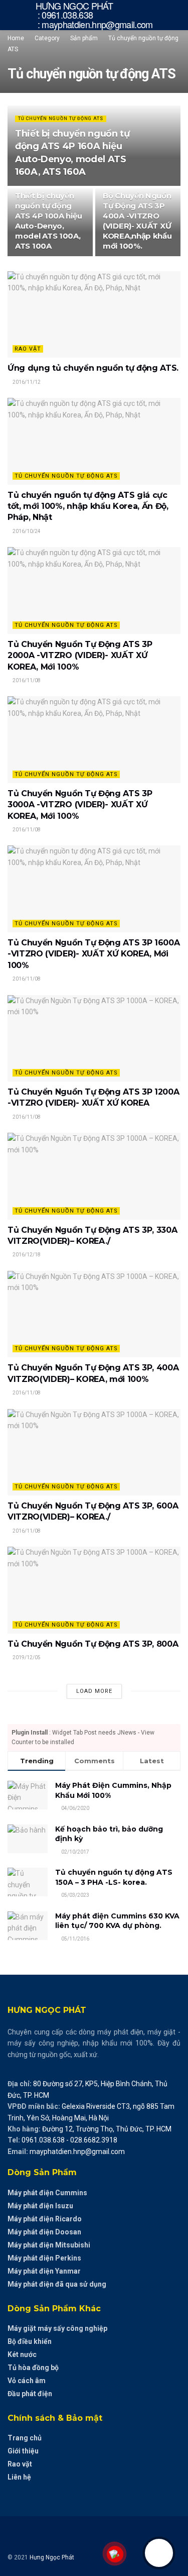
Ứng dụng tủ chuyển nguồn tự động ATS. (93, 368)
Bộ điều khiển (30, 2341)
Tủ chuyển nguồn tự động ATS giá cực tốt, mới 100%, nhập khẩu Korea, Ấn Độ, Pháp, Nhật (88, 506)
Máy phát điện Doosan (44, 2232)
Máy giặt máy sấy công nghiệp (57, 2328)
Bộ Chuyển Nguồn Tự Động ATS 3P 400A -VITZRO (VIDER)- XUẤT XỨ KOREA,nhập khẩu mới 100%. (137, 221)
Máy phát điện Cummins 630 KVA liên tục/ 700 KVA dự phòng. (117, 1921)
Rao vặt (28, 349)
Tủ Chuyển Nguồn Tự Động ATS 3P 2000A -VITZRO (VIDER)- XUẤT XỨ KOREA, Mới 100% (80, 656)
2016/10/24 (26, 531)
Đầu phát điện (30, 2394)
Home (16, 38)
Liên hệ (19, 2477)
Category (47, 38)
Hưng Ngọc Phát (52, 2557)
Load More (94, 1691)
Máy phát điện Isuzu (40, 2206)
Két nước (22, 2354)
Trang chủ (25, 2438)
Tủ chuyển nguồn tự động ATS (61, 119)
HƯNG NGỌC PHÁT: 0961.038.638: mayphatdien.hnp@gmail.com (94, 15)
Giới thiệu (23, 2451)
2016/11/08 (26, 680)
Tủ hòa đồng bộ (33, 2368)
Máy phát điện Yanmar (44, 2271)
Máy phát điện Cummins (47, 2193)
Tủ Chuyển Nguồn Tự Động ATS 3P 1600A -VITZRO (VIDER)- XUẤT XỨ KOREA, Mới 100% (93, 954)
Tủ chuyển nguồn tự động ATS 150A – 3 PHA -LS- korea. (114, 1877)
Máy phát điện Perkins (44, 2258)
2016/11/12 (26, 382)
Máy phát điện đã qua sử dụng (57, 2284)
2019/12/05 (26, 1657)
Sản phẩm (84, 38)
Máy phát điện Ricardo (45, 2219)
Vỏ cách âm (27, 2381)
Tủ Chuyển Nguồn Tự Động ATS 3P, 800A (93, 1644)
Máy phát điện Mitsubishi (49, 2245)
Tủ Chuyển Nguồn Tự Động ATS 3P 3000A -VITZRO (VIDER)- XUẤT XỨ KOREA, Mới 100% (80, 805)
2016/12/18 (26, 1255)
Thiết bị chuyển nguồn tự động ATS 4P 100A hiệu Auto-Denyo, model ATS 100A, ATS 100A (48, 221)
